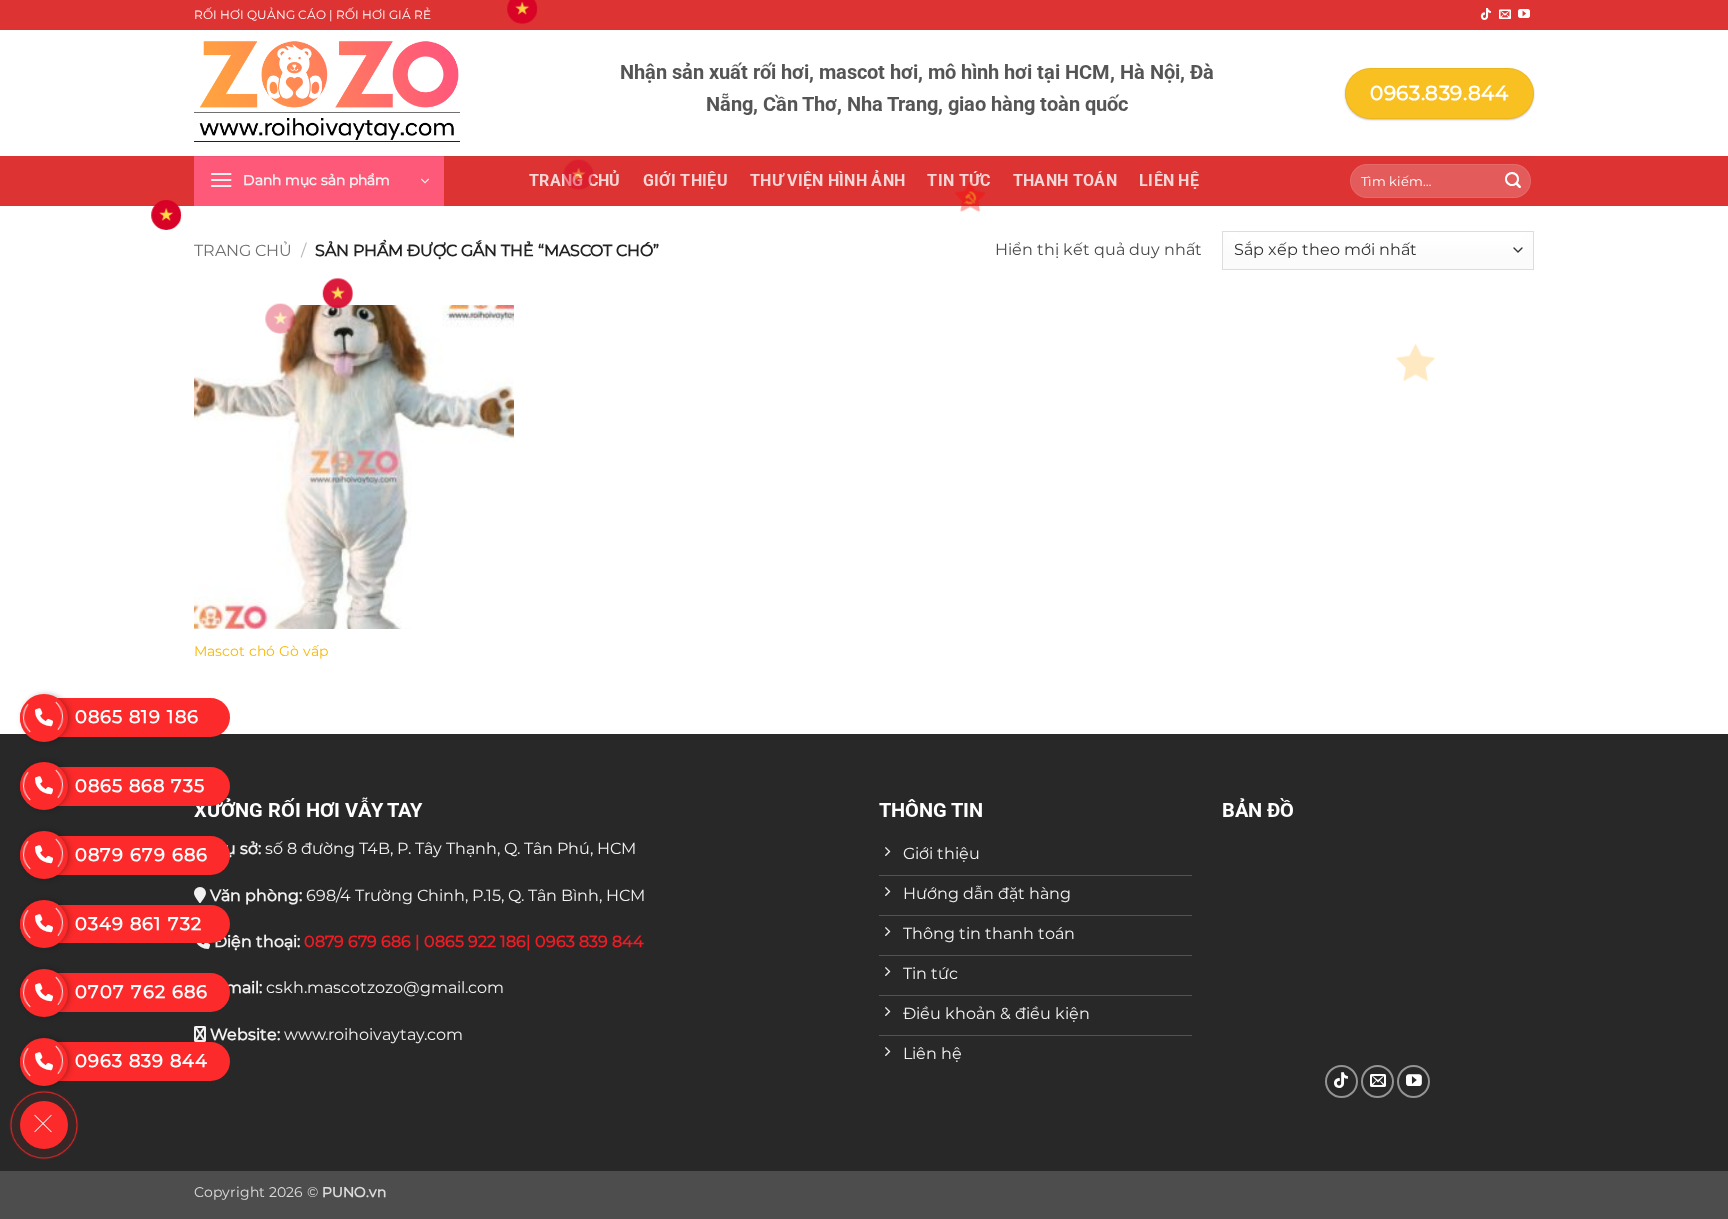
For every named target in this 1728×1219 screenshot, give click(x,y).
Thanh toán (1065, 180)
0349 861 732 (138, 924)
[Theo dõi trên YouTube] (1524, 15)
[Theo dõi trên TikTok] (1486, 15)
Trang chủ (575, 180)
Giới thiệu (685, 180)
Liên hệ (1169, 180)
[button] (319, 181)
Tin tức (958, 180)
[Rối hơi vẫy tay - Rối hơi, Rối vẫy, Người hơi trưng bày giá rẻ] (327, 93)
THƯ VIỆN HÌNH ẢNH (827, 180)
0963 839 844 (141, 1061)
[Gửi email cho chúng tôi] (1505, 15)
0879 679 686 (141, 855)
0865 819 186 (137, 717)
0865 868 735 (140, 786)
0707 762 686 (141, 992)
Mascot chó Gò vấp (261, 651)
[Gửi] (1513, 181)
